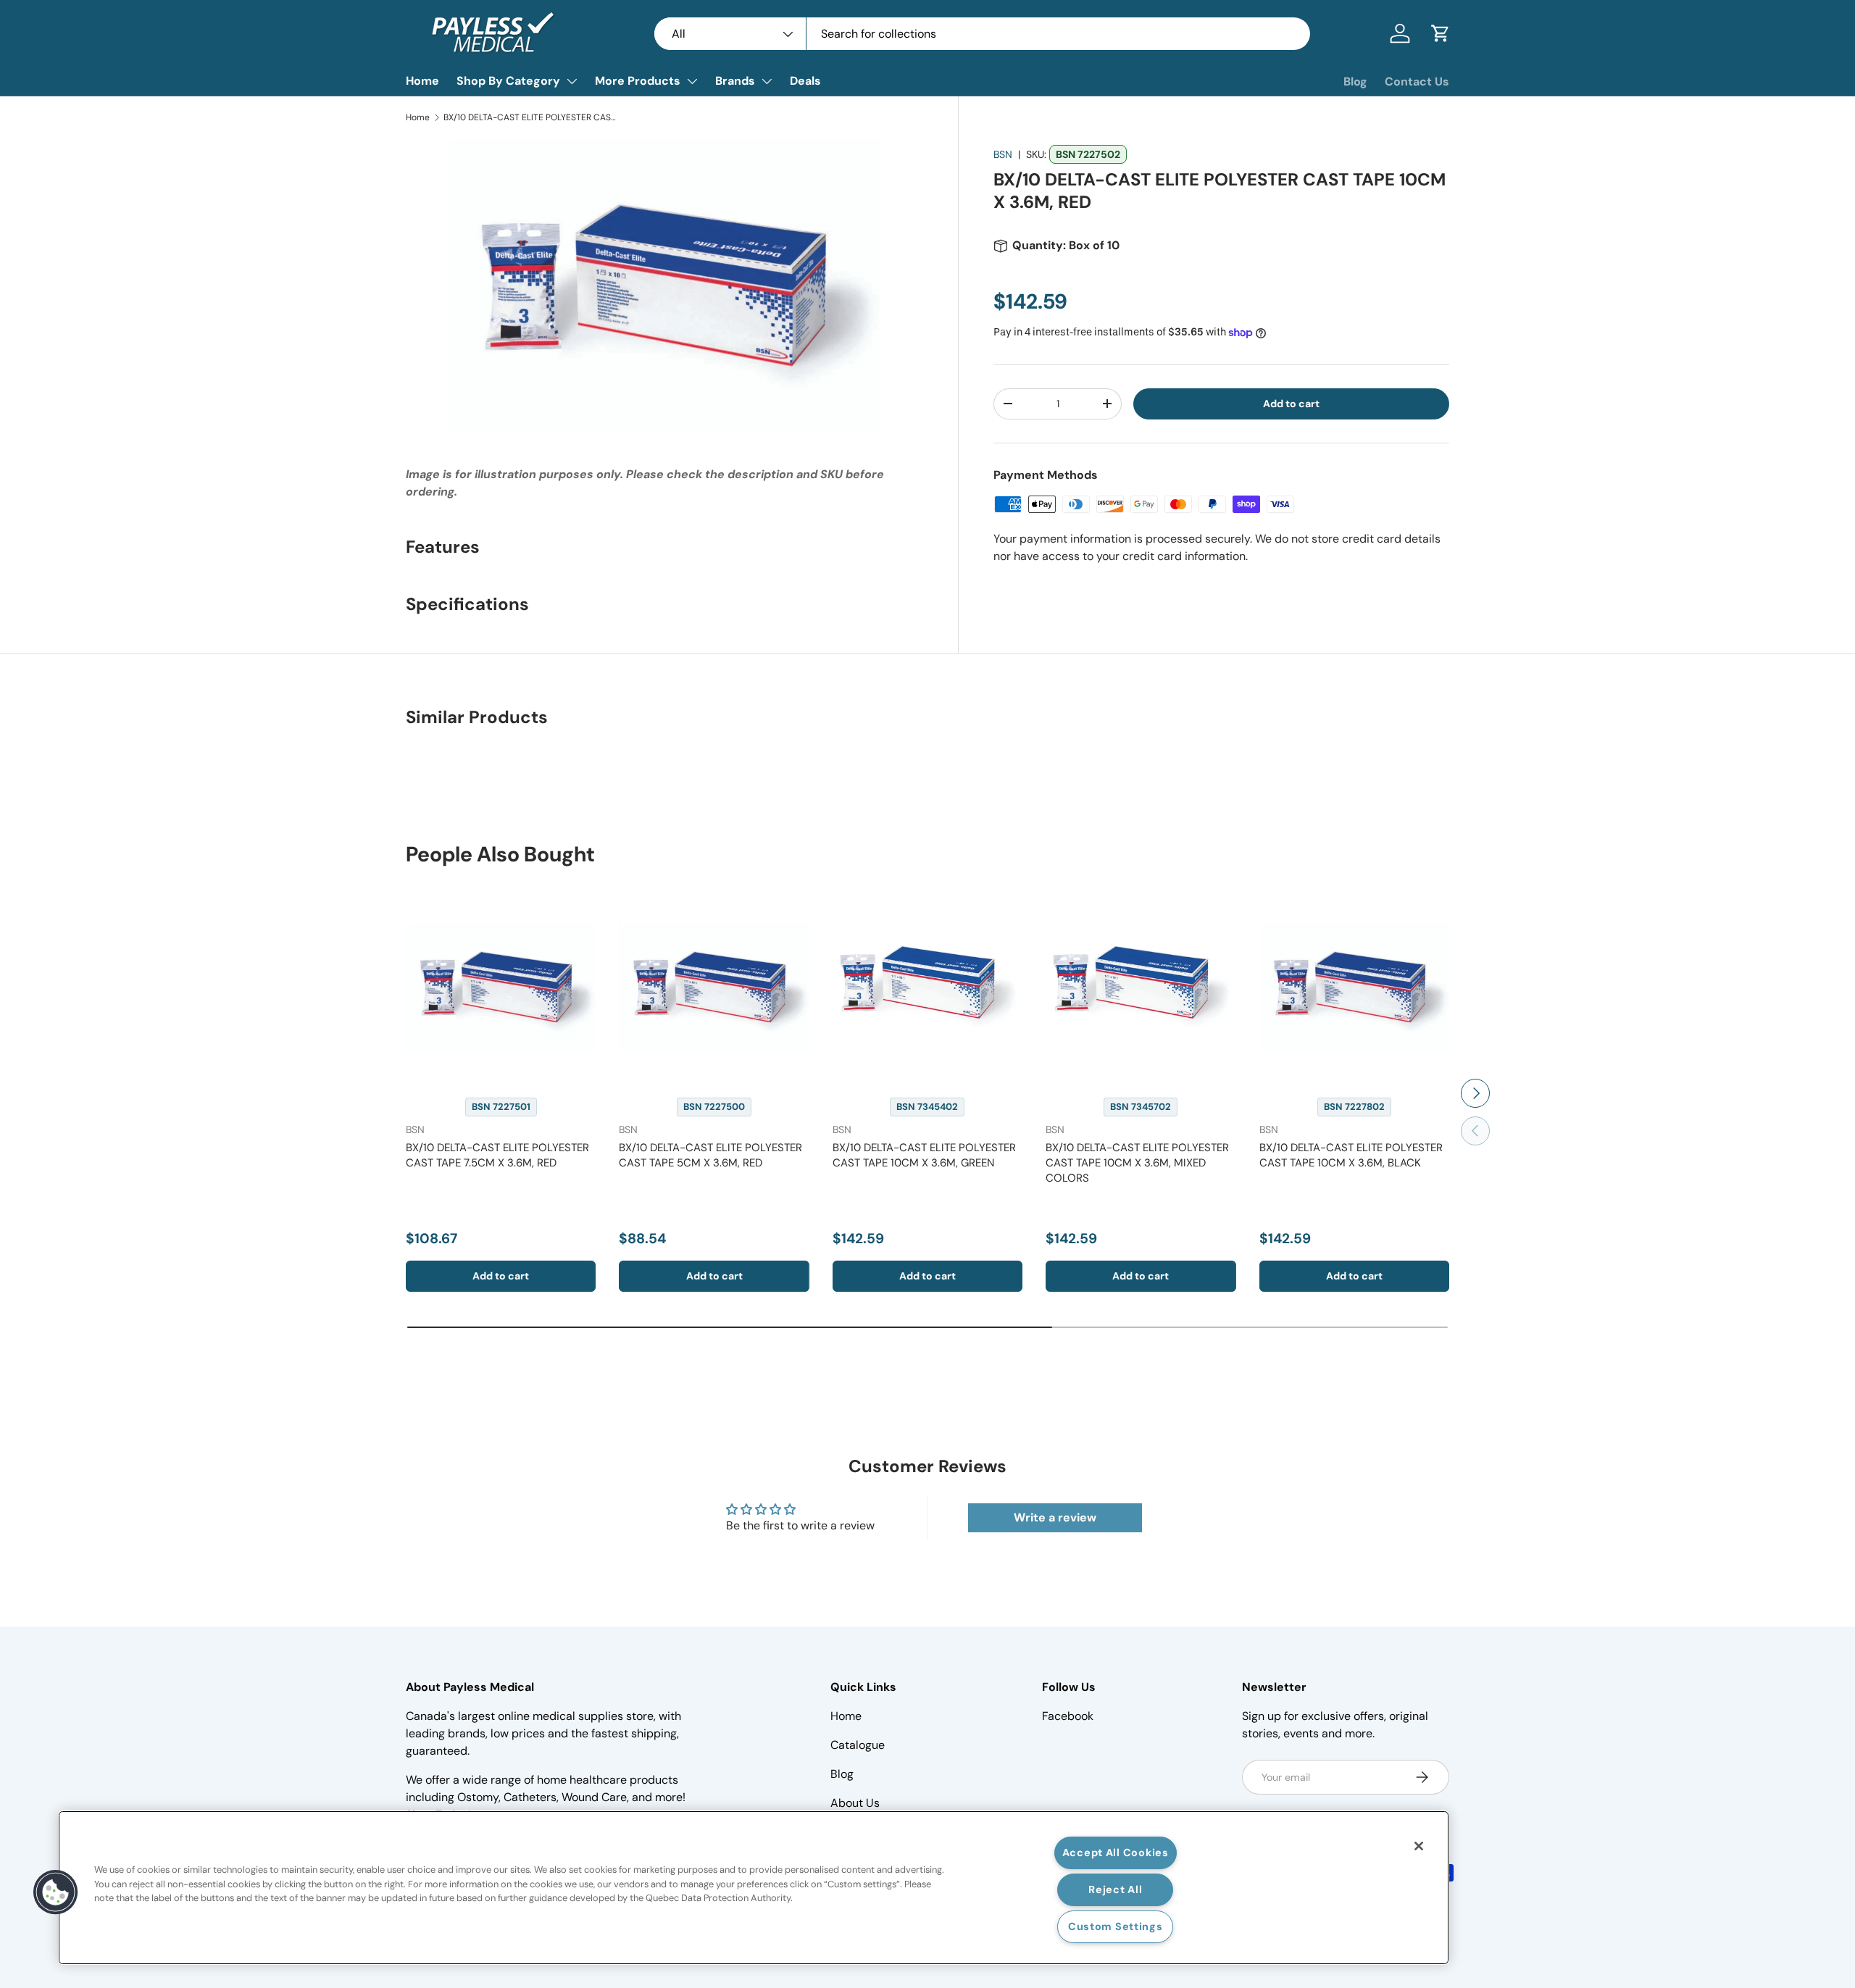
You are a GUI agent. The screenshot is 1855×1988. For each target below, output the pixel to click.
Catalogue (858, 1745)
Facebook (1068, 1716)
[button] (1441, 33)
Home (422, 81)
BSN (1003, 154)
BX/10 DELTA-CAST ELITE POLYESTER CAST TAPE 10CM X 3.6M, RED (530, 117)
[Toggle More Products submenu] (692, 81)
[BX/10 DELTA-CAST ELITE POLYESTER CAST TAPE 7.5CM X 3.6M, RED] (501, 987)
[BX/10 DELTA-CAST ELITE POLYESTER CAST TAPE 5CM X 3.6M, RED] (714, 987)
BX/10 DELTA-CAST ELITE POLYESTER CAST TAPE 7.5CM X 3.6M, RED (497, 1155)
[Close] (1419, 1846)
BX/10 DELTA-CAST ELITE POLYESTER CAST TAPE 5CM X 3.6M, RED (710, 1155)
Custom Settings (1116, 1926)
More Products (638, 81)
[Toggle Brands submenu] (767, 81)
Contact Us (1417, 82)
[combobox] (982, 34)
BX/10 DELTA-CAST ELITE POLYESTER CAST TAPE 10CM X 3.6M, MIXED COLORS (1137, 1163)
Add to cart (1291, 404)
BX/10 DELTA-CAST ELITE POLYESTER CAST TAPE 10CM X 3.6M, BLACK (1351, 1155)
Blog (1355, 82)
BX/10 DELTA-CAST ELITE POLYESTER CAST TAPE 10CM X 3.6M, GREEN (924, 1155)
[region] (754, 1888)
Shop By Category (508, 81)
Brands (735, 81)
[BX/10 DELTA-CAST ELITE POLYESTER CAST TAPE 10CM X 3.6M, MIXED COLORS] (1141, 987)
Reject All (1115, 1889)
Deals (805, 81)
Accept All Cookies (1116, 1853)
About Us (855, 1803)
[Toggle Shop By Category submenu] (572, 81)
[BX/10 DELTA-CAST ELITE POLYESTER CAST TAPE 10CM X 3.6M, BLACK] (1354, 987)
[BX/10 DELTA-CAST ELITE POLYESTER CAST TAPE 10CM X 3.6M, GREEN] (927, 987)
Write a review (1055, 1517)
